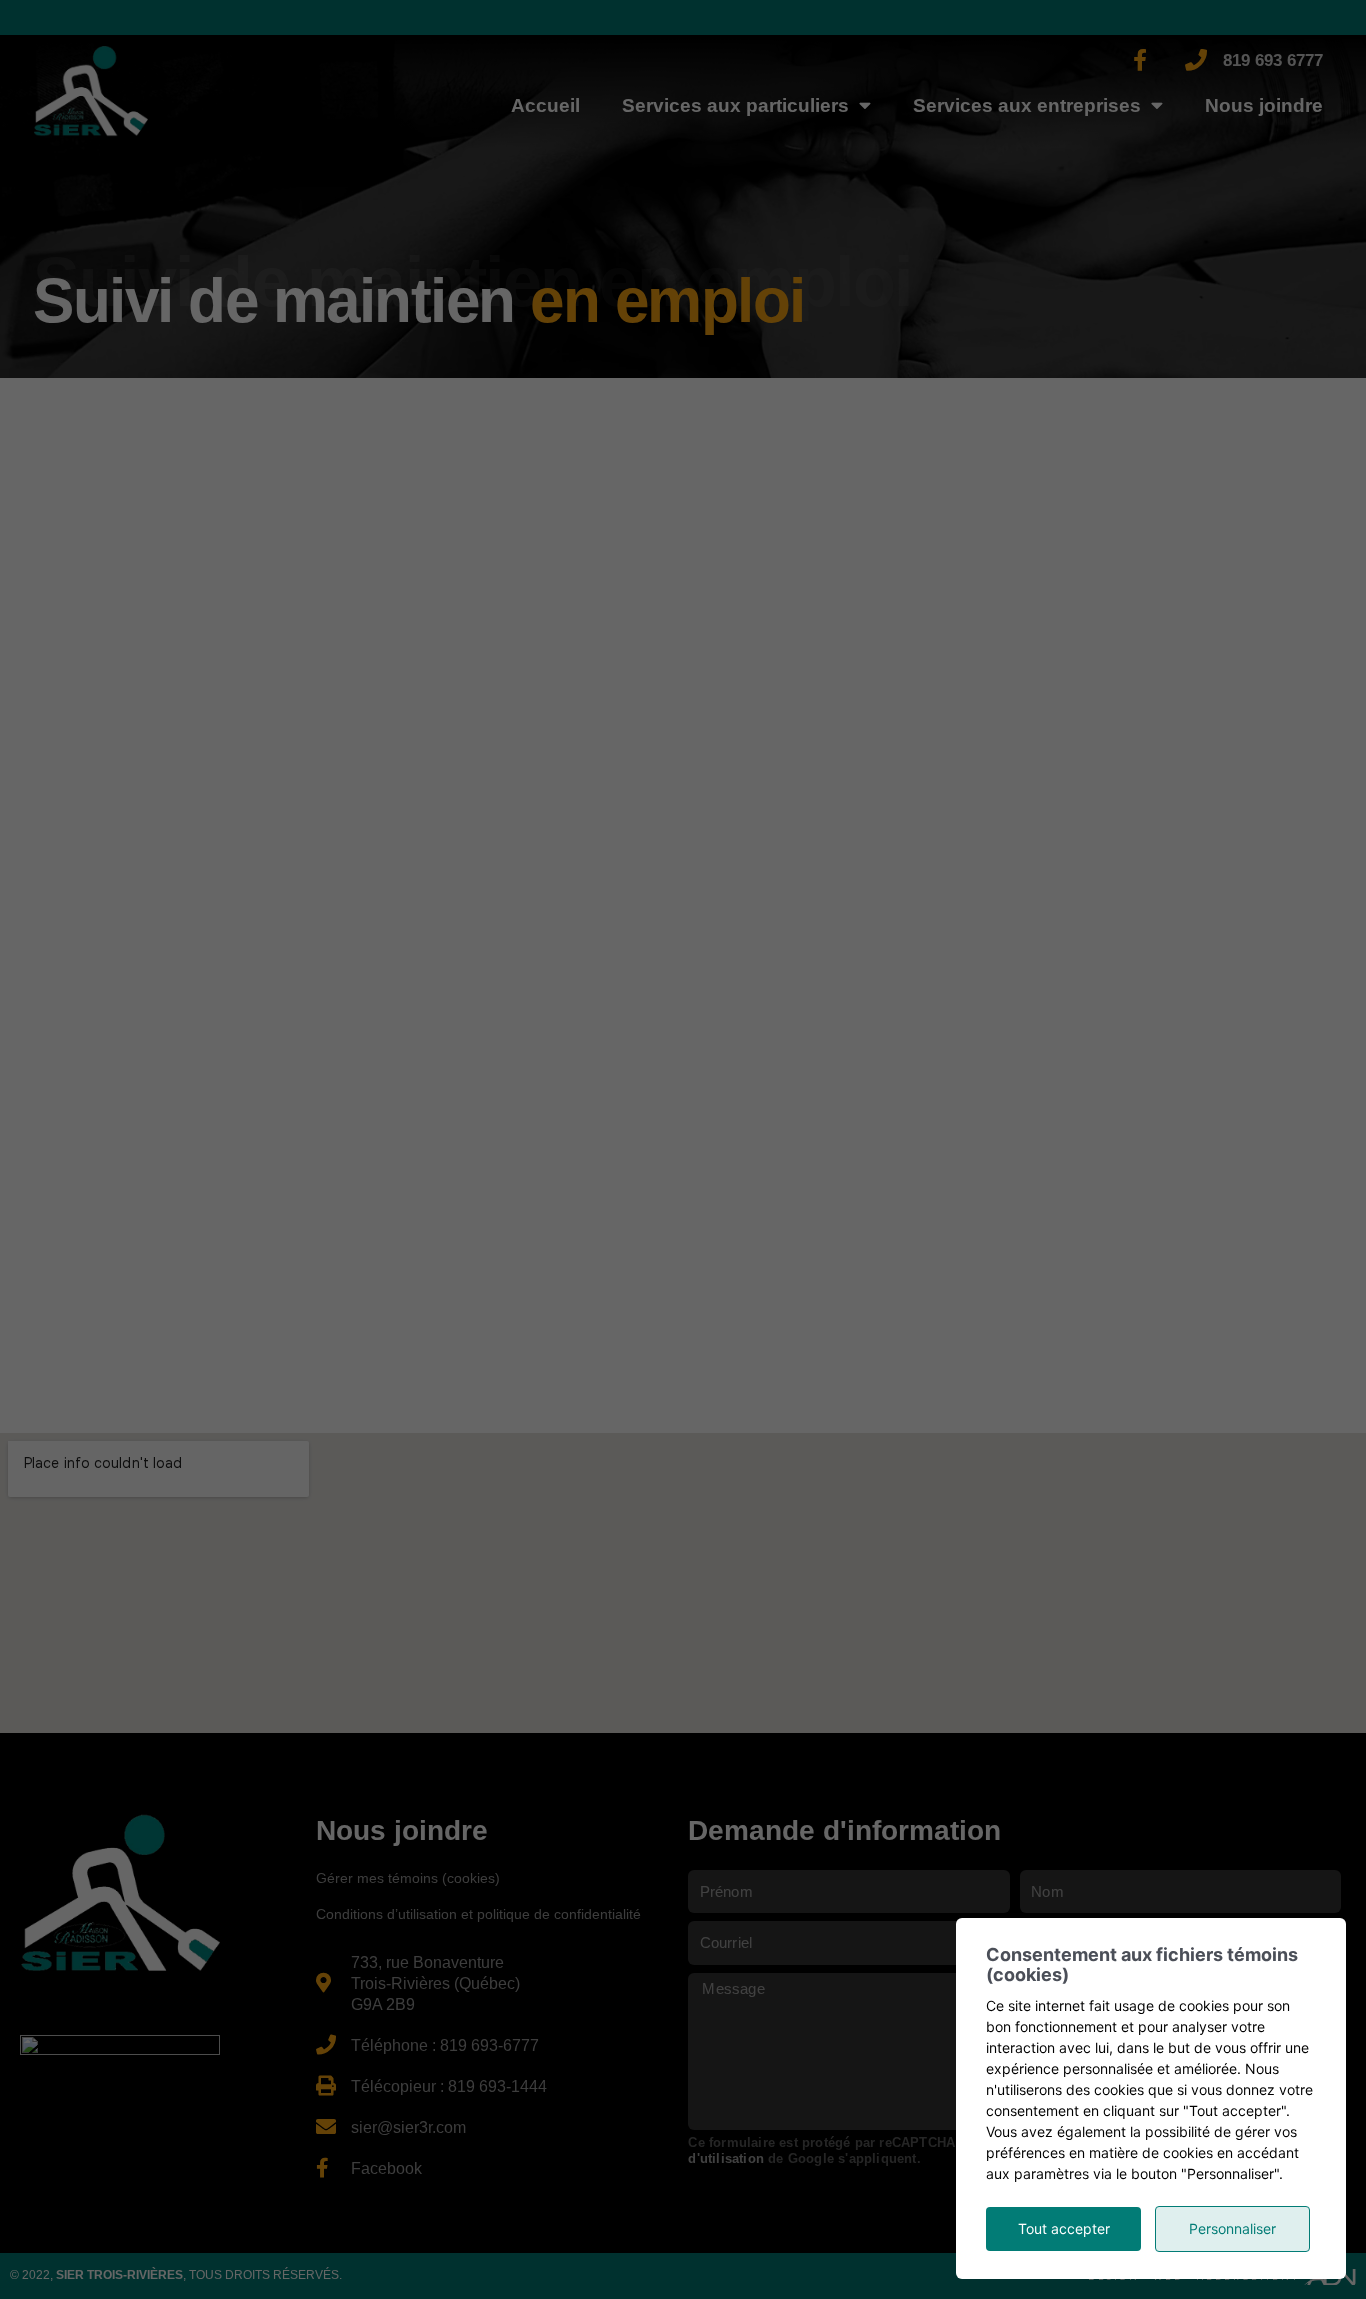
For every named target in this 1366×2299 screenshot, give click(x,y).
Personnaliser (1232, 2228)
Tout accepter (1064, 2228)
